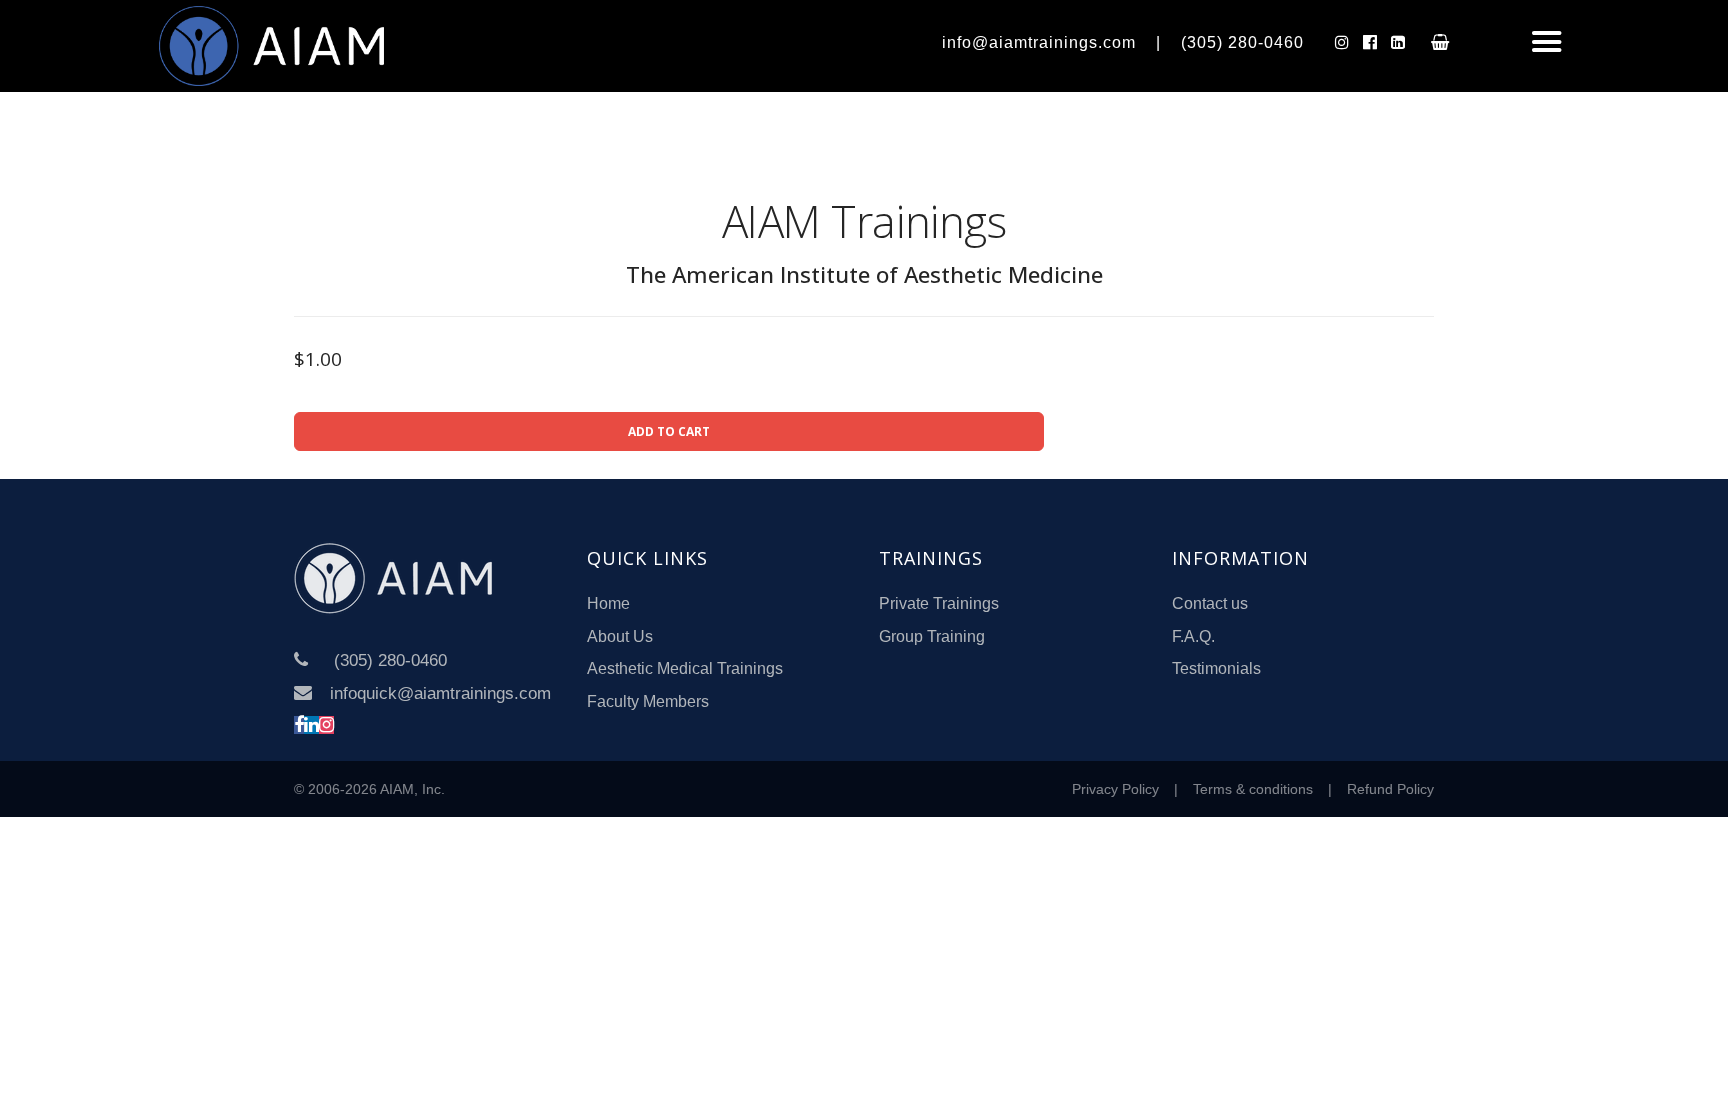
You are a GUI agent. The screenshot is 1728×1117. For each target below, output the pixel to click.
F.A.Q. (1193, 636)
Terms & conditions (1253, 789)
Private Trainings (939, 603)
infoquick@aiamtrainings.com (440, 693)
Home (608, 603)
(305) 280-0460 (1242, 42)
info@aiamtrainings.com (1039, 42)
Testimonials (1216, 668)
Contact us (1210, 603)
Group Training (932, 636)
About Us (620, 636)
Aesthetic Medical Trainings (685, 668)
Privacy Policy (1115, 789)
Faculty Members (648, 701)
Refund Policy (1390, 789)
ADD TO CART (669, 431)
